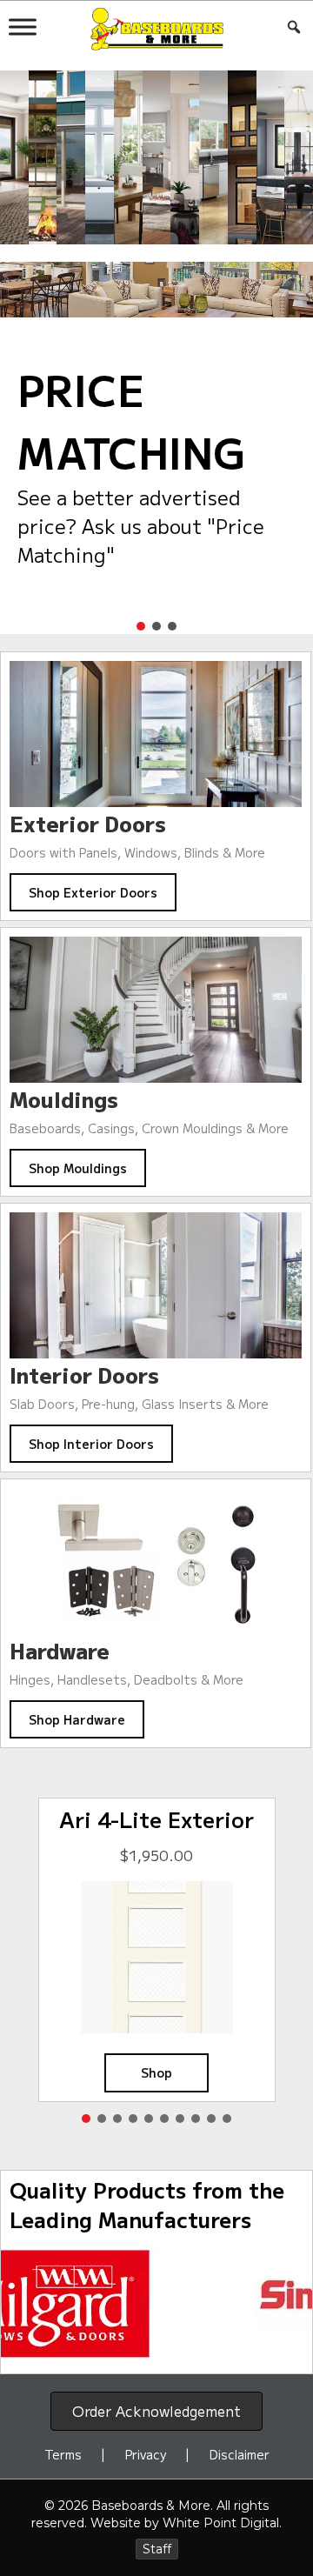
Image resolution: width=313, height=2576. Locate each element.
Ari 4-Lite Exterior (156, 1820)
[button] (141, 626)
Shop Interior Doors (91, 1444)
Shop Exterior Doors (93, 892)
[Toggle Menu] (23, 27)
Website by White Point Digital (185, 2523)
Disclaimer (240, 2454)
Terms (63, 2454)
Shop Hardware (77, 1719)
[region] (156, 2304)
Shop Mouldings (78, 1168)
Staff (157, 2549)
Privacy (146, 2454)
